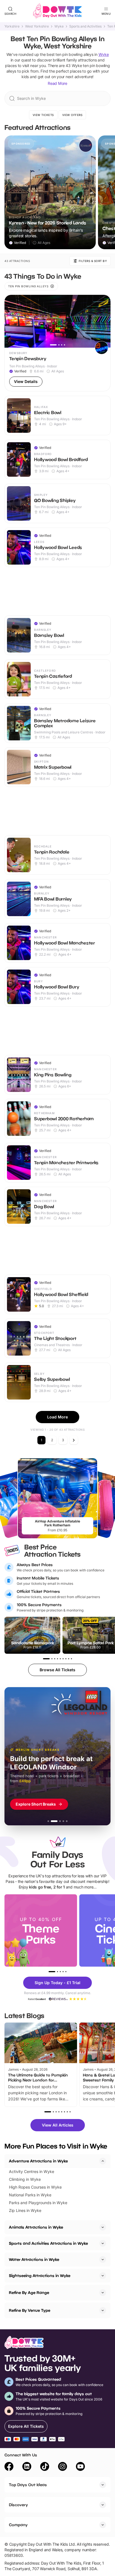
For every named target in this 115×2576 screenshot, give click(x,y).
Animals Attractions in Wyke (36, 2227)
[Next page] (74, 1440)
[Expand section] (103, 2227)
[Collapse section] (103, 2161)
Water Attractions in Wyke (34, 2259)
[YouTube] (80, 2467)
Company (18, 2525)
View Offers (72, 115)
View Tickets (43, 115)
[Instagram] (63, 2467)
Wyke (59, 26)
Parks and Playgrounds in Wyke (38, 2203)
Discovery (18, 2505)
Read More (57, 83)
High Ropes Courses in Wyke (35, 2187)
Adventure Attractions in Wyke (38, 2161)
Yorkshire (12, 26)
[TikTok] (45, 2467)
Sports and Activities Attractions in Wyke (48, 2243)
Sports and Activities (85, 26)
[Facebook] (9, 2467)
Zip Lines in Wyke (25, 2210)
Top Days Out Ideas (28, 2485)
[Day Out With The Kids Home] (57, 11)
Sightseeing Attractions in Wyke (40, 2275)
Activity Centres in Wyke (32, 2171)
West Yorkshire (37, 26)
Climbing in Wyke (25, 2179)
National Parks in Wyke (30, 2195)
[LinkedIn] (27, 2467)
